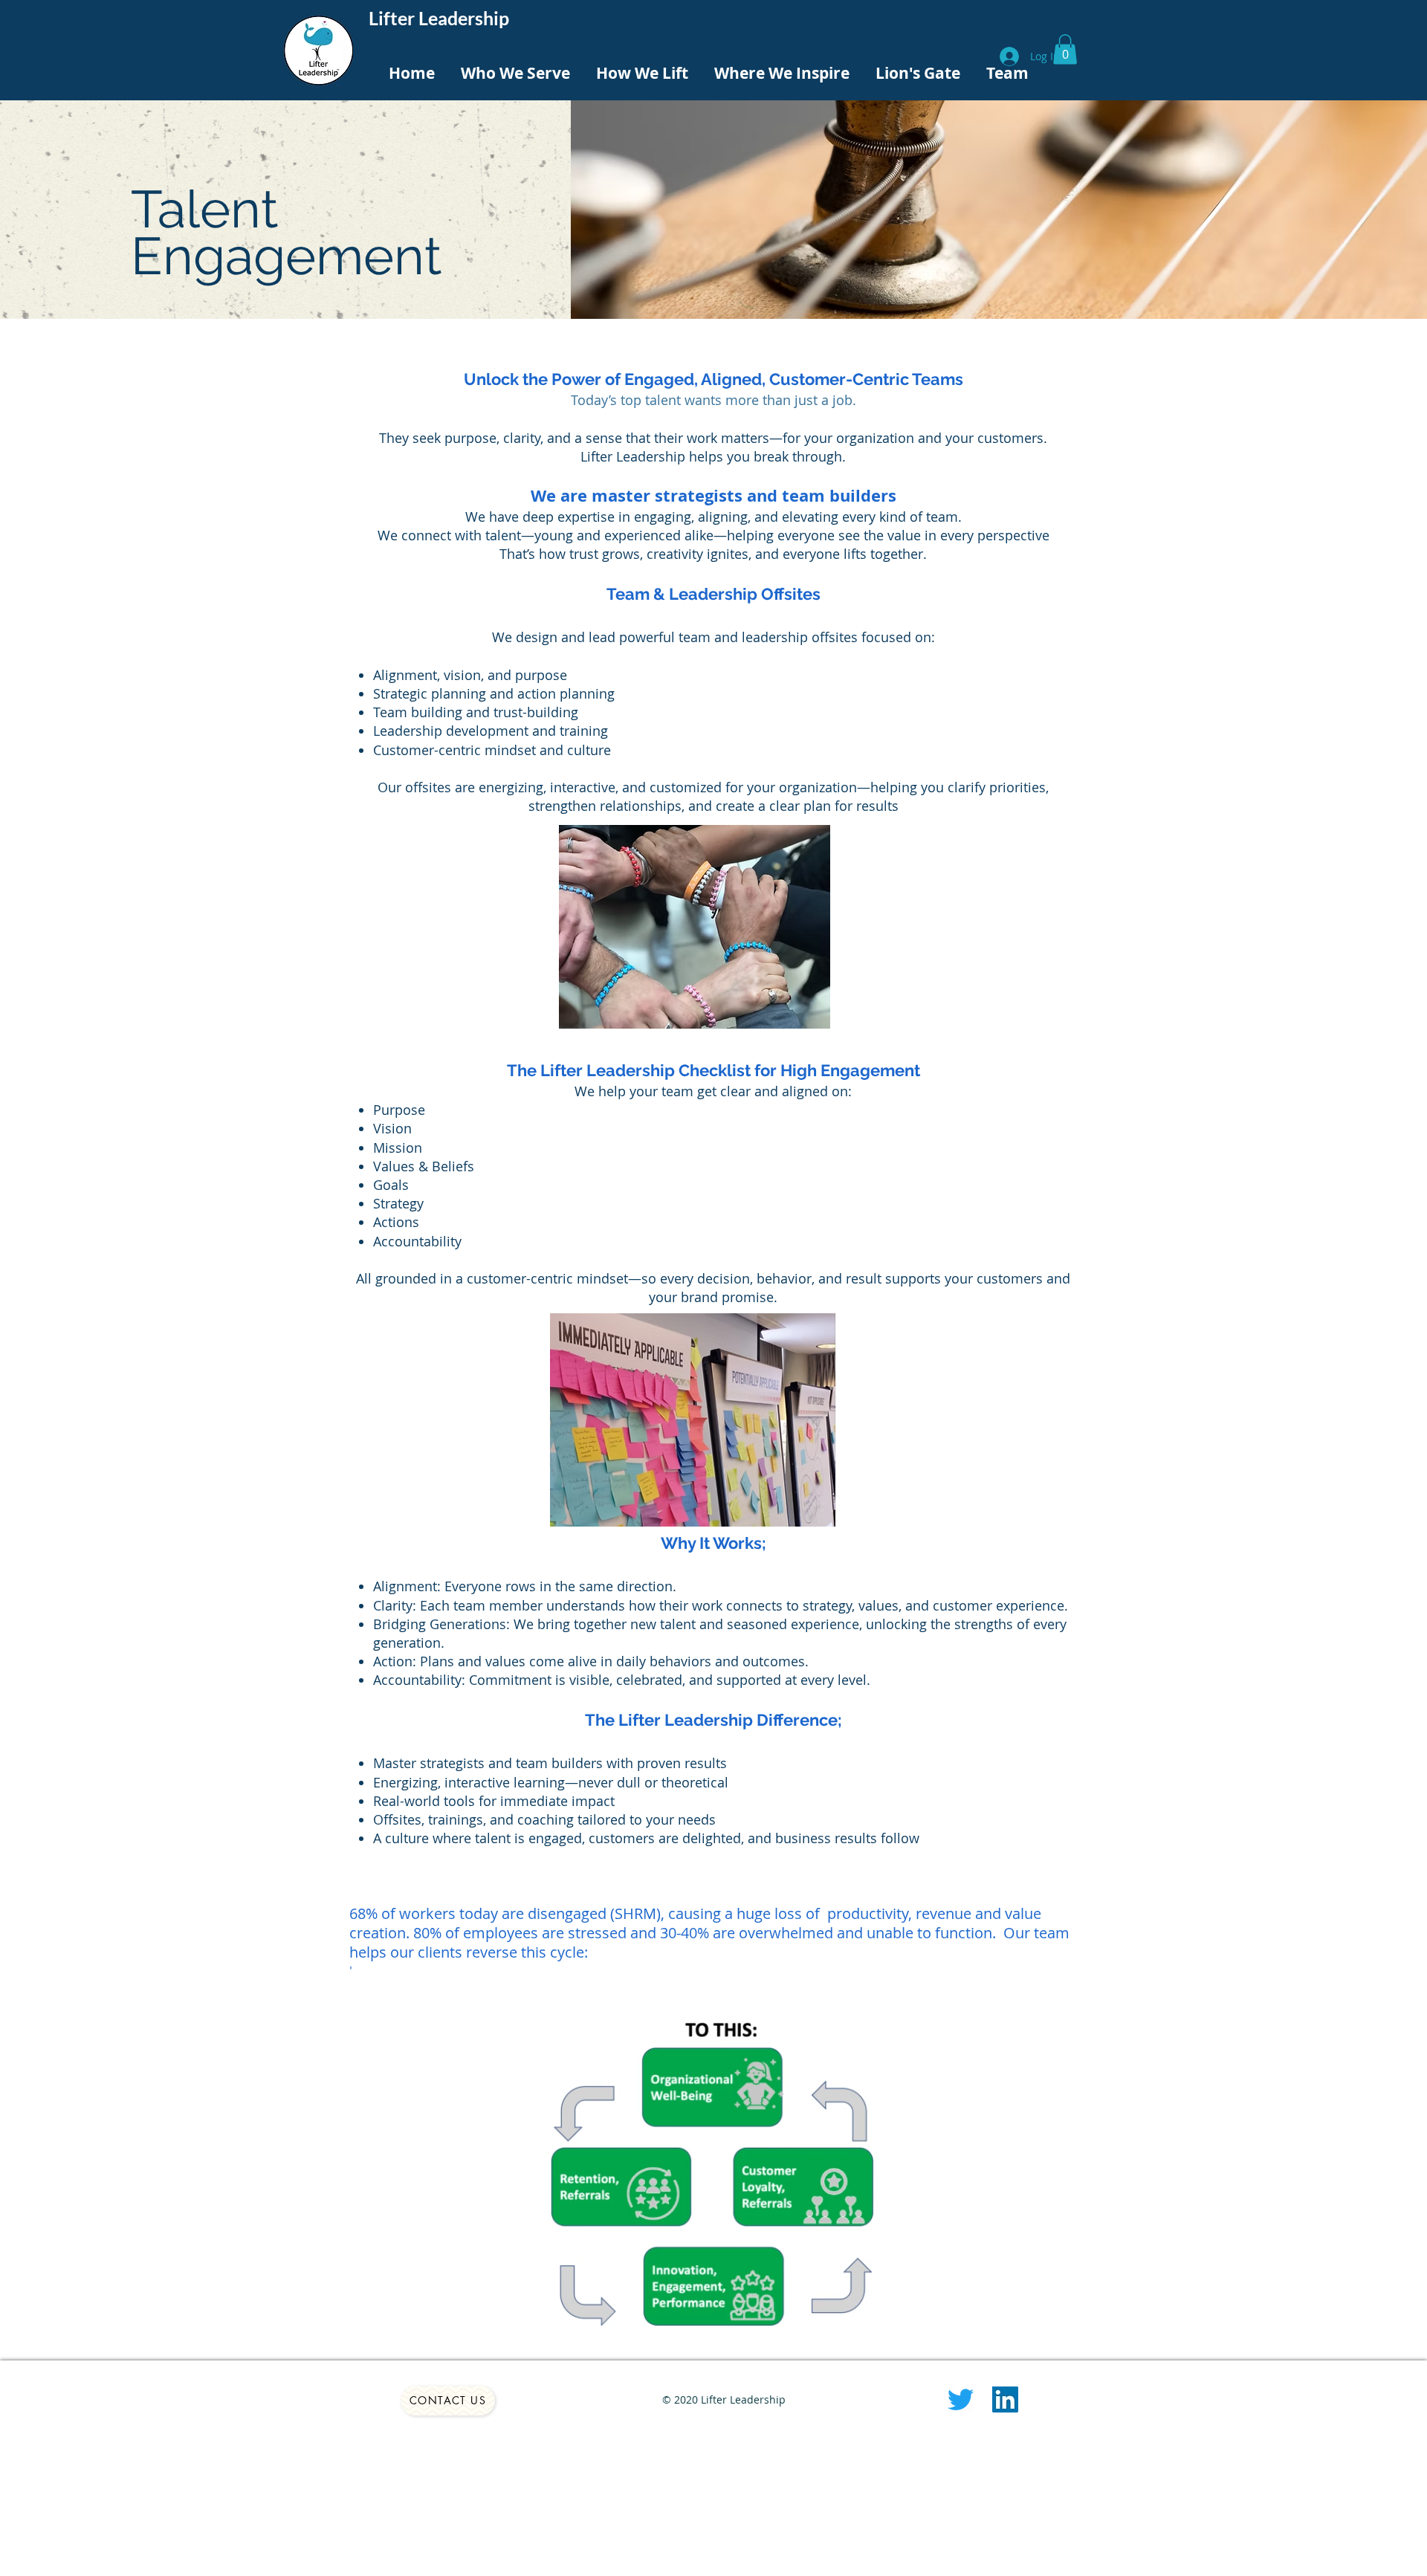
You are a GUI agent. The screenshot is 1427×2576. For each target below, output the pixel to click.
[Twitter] (961, 2399)
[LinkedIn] (1005, 2399)
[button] (1065, 49)
